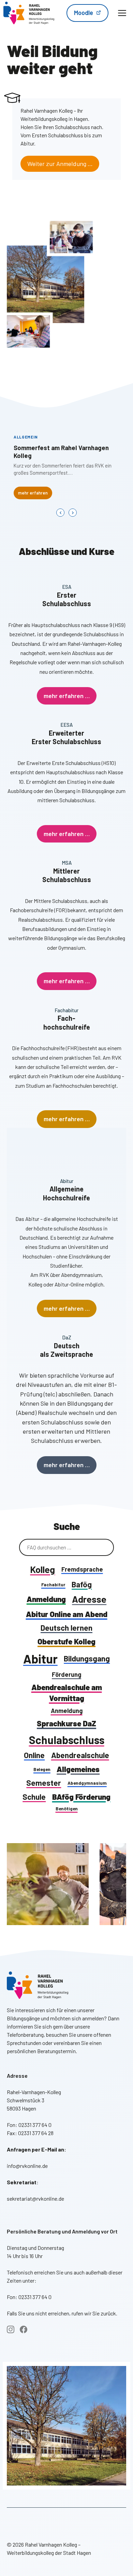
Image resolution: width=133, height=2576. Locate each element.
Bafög (82, 1584)
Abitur (40, 1659)
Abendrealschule (80, 1755)
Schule (34, 1797)
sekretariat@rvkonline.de (35, 2198)
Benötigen (67, 1808)
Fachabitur (53, 1584)
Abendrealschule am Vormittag (67, 1693)
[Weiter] (73, 513)
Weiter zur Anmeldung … (60, 164)
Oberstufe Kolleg (66, 1641)
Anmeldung (46, 1599)
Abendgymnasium (87, 1783)
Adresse (89, 1599)
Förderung (66, 1674)
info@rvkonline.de (27, 2166)
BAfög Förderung (81, 1797)
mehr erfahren (33, 493)
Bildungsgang (87, 1658)
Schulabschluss (67, 1740)
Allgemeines (78, 1769)
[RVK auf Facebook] (24, 2329)
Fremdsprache (82, 1569)
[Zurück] (60, 513)
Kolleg (42, 1569)
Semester (44, 1783)
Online (34, 1755)
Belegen (42, 1769)
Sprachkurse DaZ (66, 1723)
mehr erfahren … (67, 696)
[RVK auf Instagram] (11, 2329)
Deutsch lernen (66, 1628)
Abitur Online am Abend (67, 1614)
